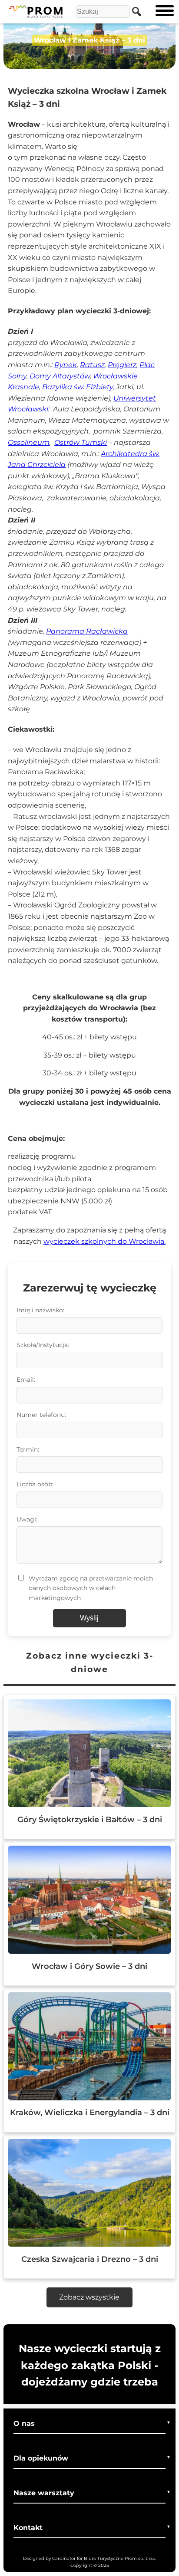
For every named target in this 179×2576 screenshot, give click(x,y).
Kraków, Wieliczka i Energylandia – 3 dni (90, 2112)
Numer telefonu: (41, 1415)
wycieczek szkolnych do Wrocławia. (104, 1241)
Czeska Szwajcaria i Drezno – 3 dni (90, 2259)
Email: (26, 1380)
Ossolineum (29, 442)
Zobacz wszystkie (89, 2297)
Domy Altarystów (60, 376)
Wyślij (89, 1618)
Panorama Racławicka (87, 631)
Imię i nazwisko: (40, 1310)
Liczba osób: (35, 1484)
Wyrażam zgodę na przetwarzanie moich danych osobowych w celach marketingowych (91, 1588)
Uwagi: (27, 1519)
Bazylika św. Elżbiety (78, 387)
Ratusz (92, 365)
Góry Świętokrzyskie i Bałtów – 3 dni (90, 1819)
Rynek (66, 365)
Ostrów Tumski (81, 442)
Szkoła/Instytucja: (43, 1345)
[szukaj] (134, 11)
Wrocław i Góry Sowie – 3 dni (89, 1966)
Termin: (28, 1449)
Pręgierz (122, 365)
